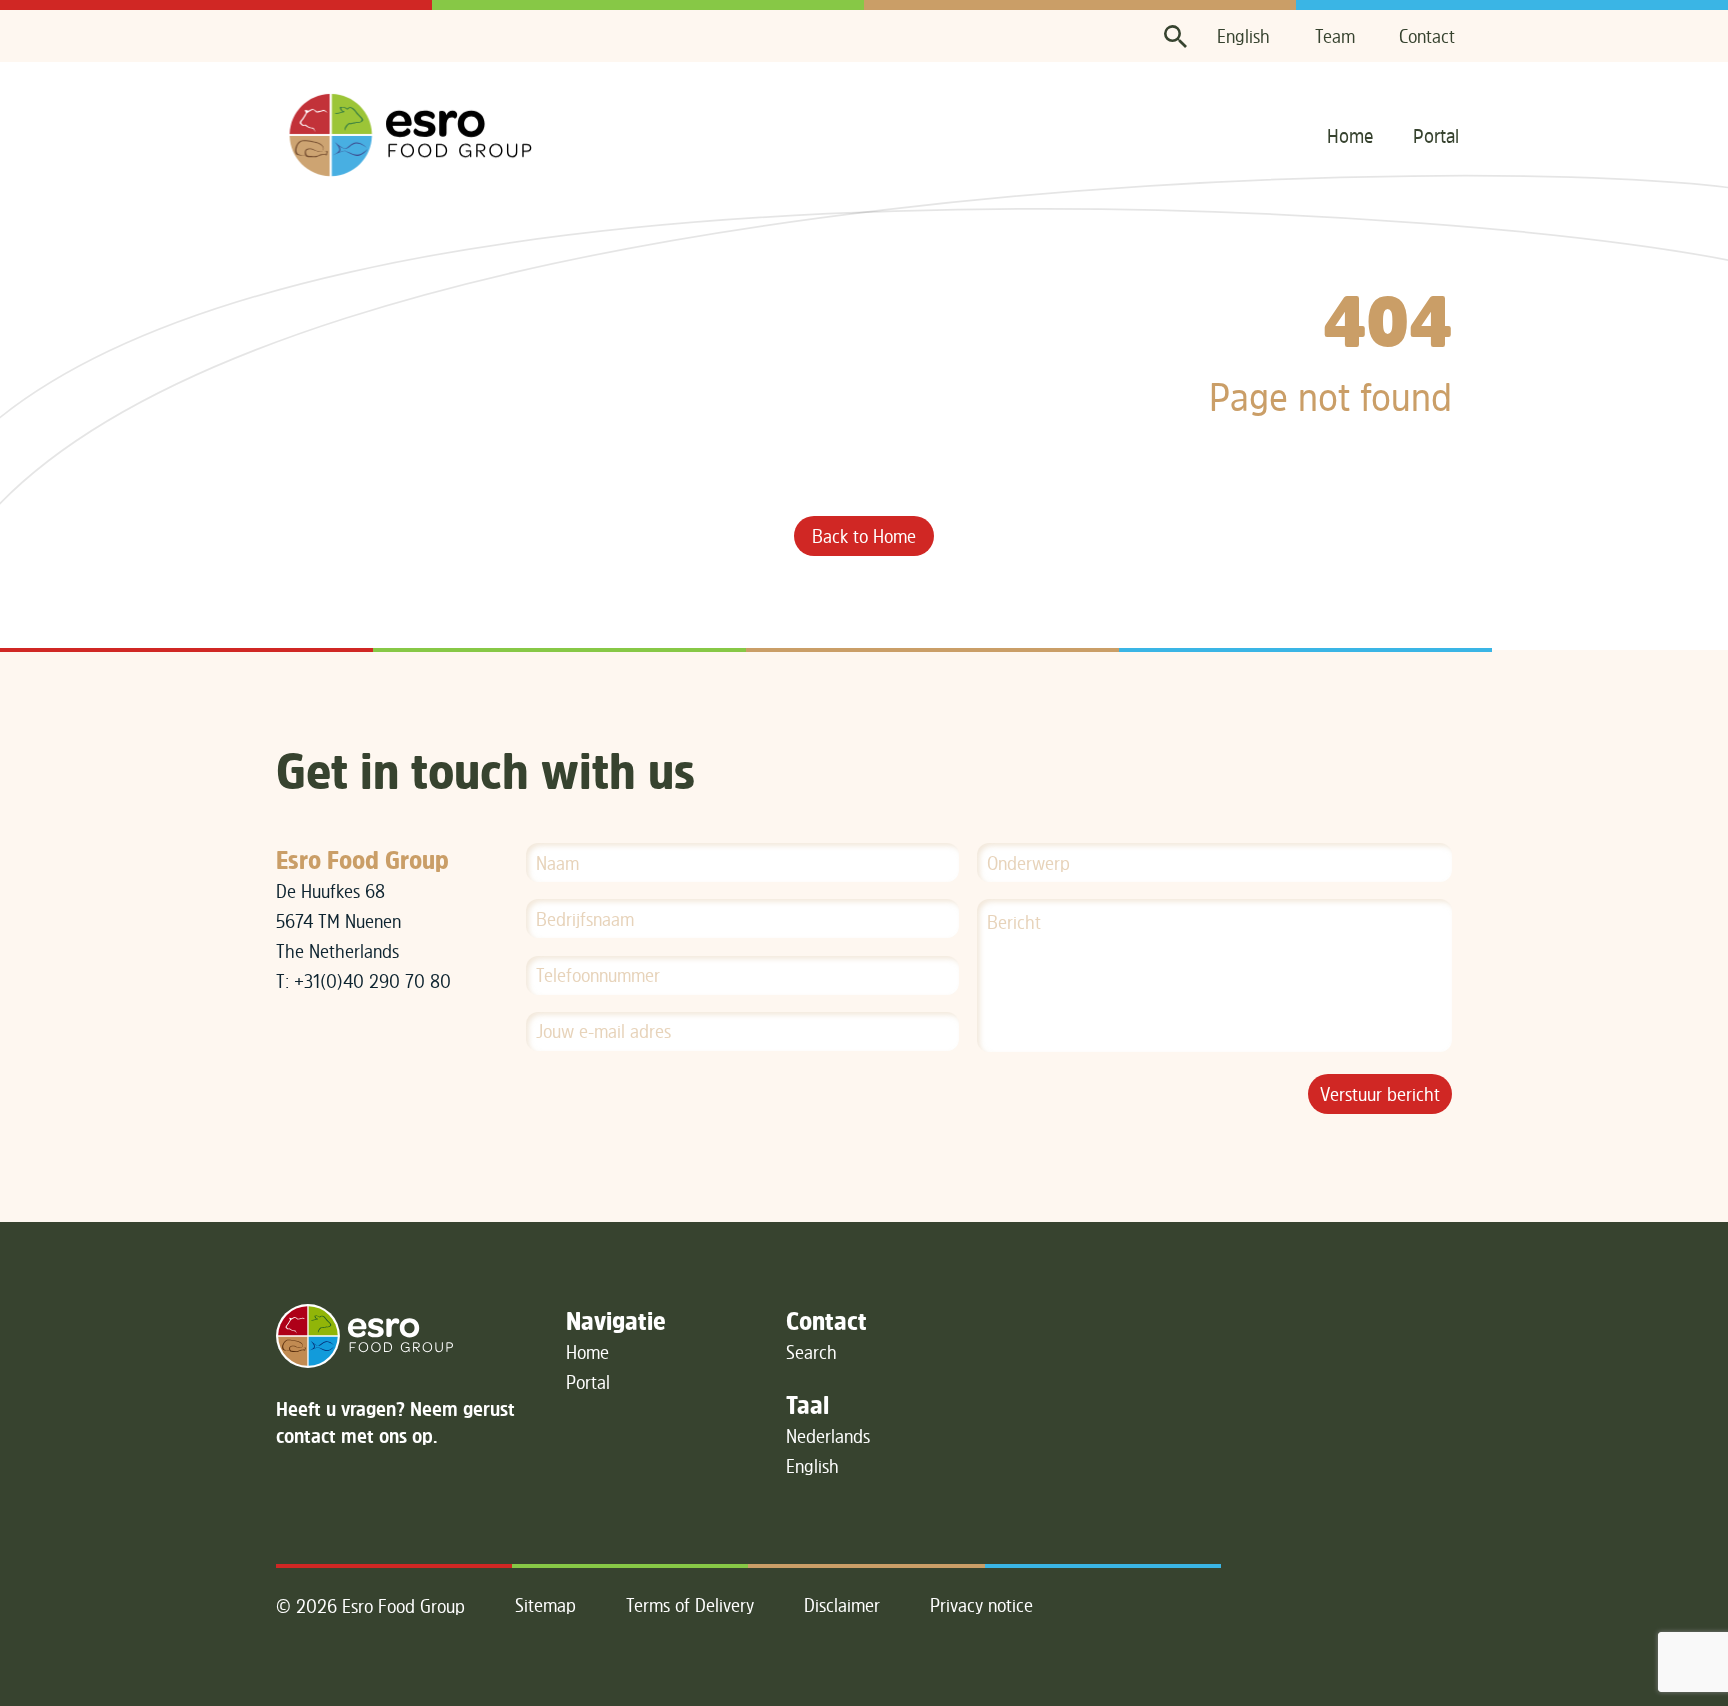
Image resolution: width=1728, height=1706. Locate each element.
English (1243, 36)
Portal (1436, 135)
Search (811, 1352)
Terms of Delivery (690, 1605)
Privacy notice (981, 1605)
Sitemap (545, 1605)
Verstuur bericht (1380, 1094)
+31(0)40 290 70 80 (372, 981)
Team (1335, 36)
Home (1350, 135)
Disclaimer (842, 1605)
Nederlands (828, 1436)
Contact (1427, 36)
